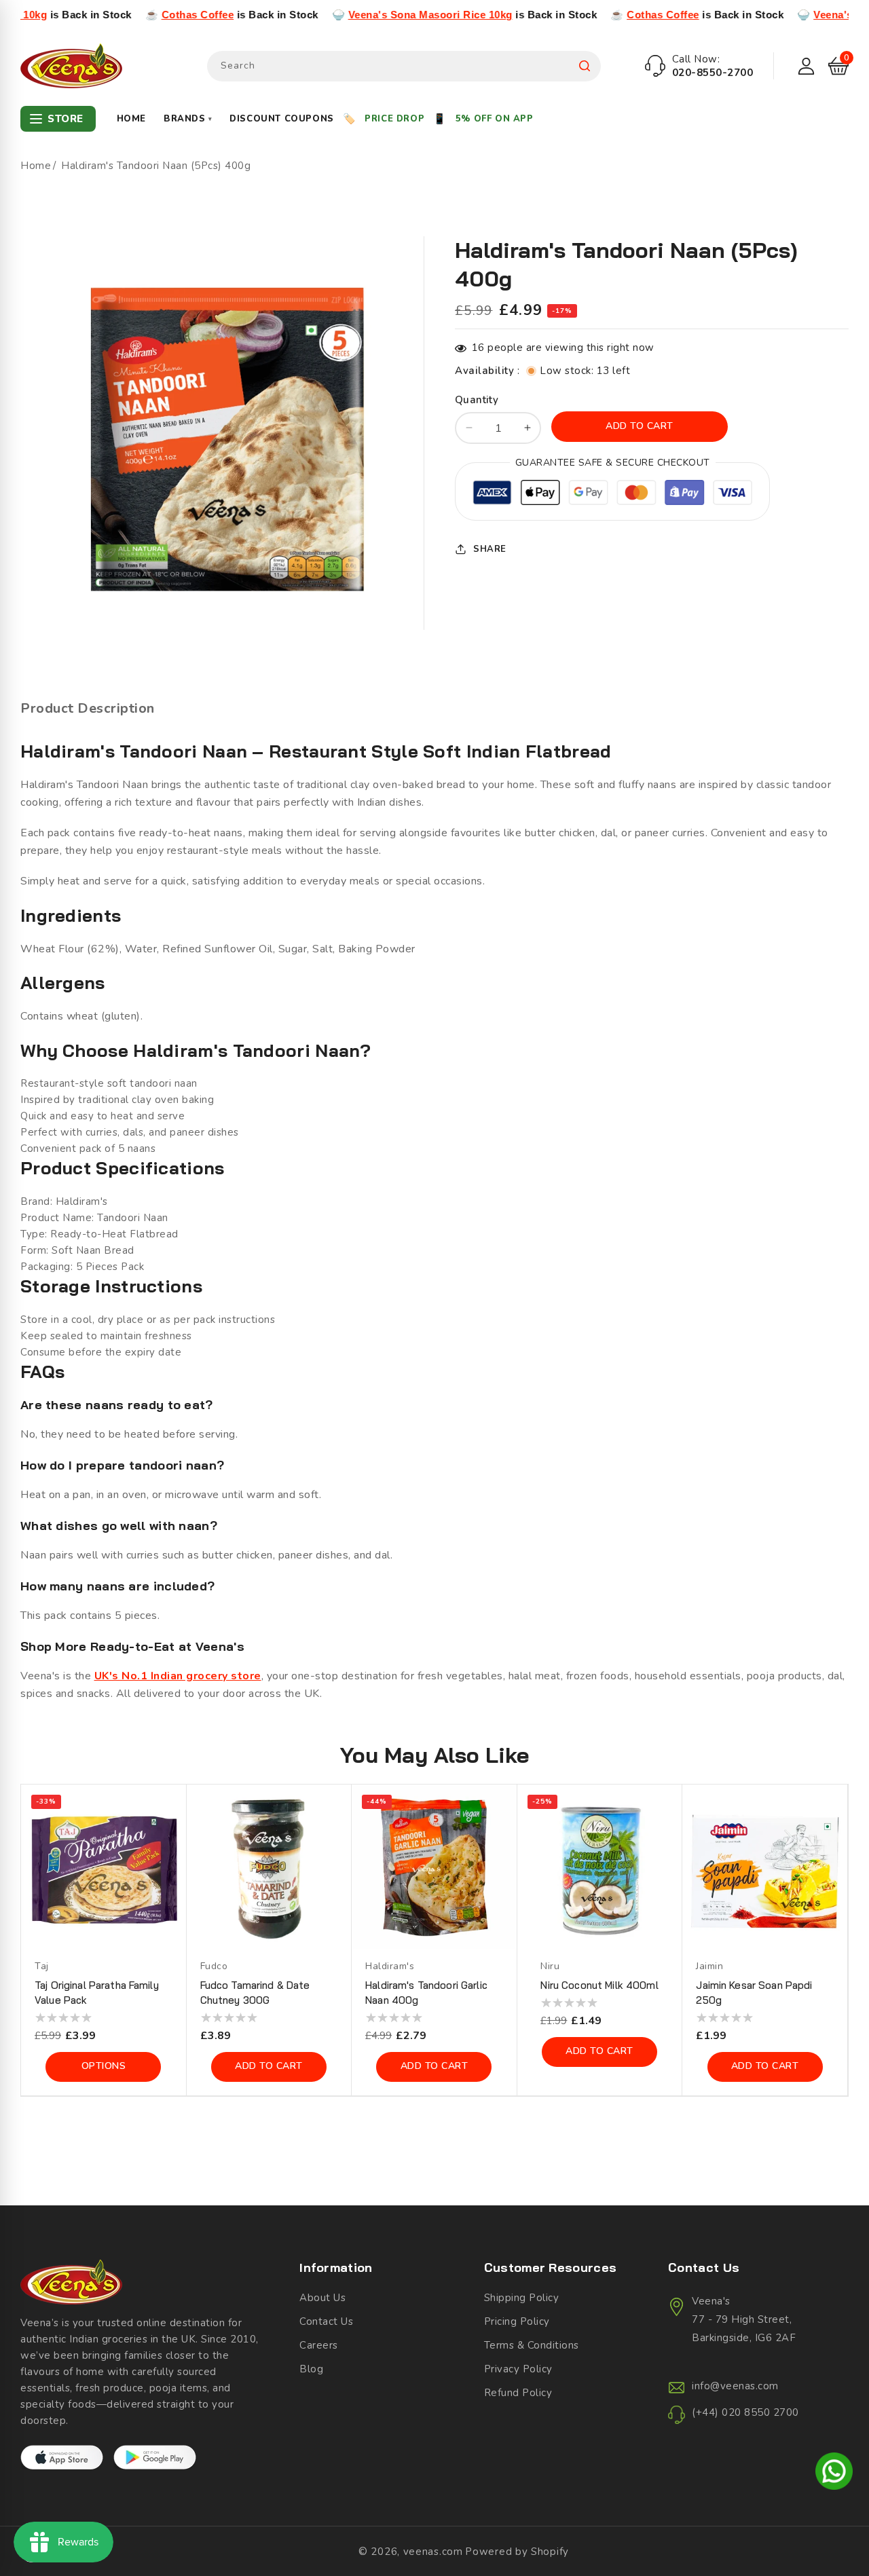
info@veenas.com (735, 2386)
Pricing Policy (517, 2321)
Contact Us (326, 2321)
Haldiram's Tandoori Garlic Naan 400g (426, 1993)
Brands (188, 119)
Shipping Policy (522, 2298)
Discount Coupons (282, 119)
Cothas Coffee (103, 15)
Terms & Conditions (532, 2345)
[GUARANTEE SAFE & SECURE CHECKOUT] (612, 495)
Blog (311, 2369)
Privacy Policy (518, 2369)
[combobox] (404, 66)
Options (104, 2066)
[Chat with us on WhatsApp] (834, 2474)
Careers (319, 2345)
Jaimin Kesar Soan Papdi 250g (754, 1993)
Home (131, 119)
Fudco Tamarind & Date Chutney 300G (255, 1993)
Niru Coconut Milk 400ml (599, 1985)
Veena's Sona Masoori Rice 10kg (335, 15)
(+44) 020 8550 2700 (745, 2412)
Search (585, 66)
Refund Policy (518, 2393)
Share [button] (490, 549)
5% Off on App (495, 119)
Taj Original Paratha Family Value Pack (97, 1993)
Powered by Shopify (517, 2552)
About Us (322, 2298)
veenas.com (433, 2552)
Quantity (477, 400)
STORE (66, 119)
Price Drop (394, 119)
